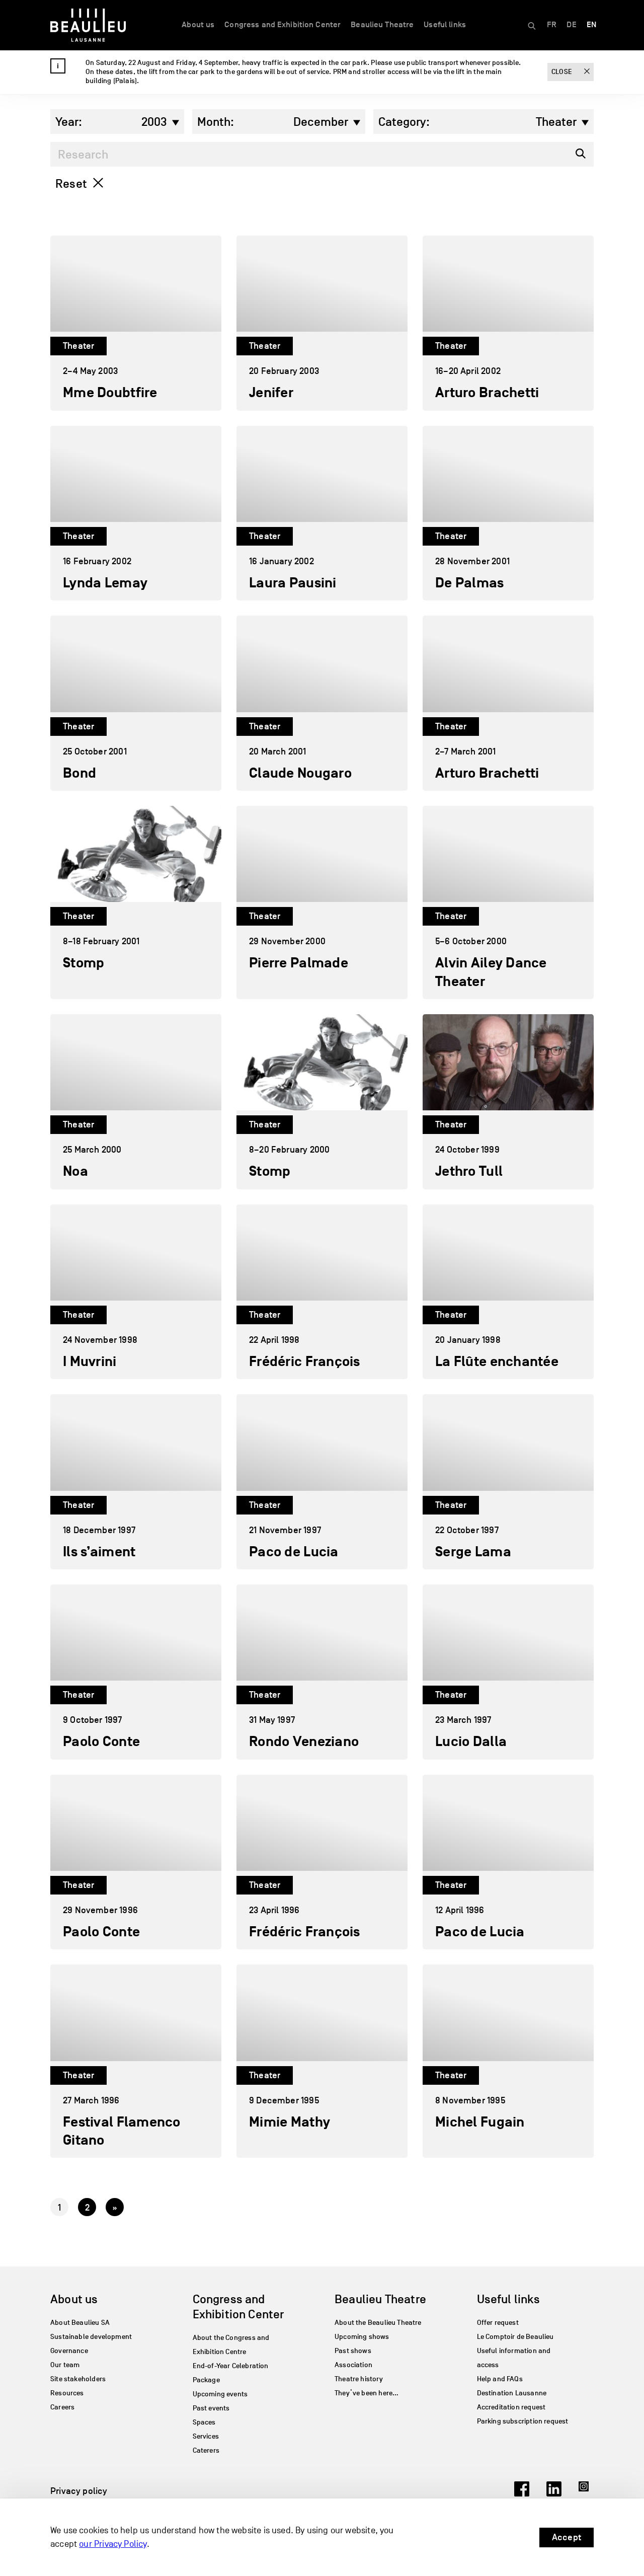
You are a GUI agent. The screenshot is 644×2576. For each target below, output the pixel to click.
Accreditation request (511, 2407)
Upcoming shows (362, 2337)
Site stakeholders (78, 2379)
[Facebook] (522, 2493)
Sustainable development (91, 2337)
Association (353, 2365)
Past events (211, 2408)
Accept (567, 2537)
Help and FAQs (500, 2379)
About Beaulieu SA (80, 2323)
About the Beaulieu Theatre (378, 2323)
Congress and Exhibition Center (283, 25)
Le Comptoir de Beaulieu (515, 2337)
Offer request (498, 2323)
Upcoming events (220, 2394)
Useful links (445, 25)
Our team (65, 2365)
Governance (69, 2351)
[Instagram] (586, 2493)
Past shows (353, 2351)
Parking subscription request (523, 2421)
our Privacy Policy (113, 2544)
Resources (67, 2393)
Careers (62, 2407)
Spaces (204, 2422)
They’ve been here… (367, 2393)
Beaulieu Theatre (382, 25)
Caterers (206, 2450)
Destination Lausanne (512, 2393)
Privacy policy (79, 2491)
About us (198, 25)
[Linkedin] (554, 2493)
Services (206, 2436)
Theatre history (359, 2379)
